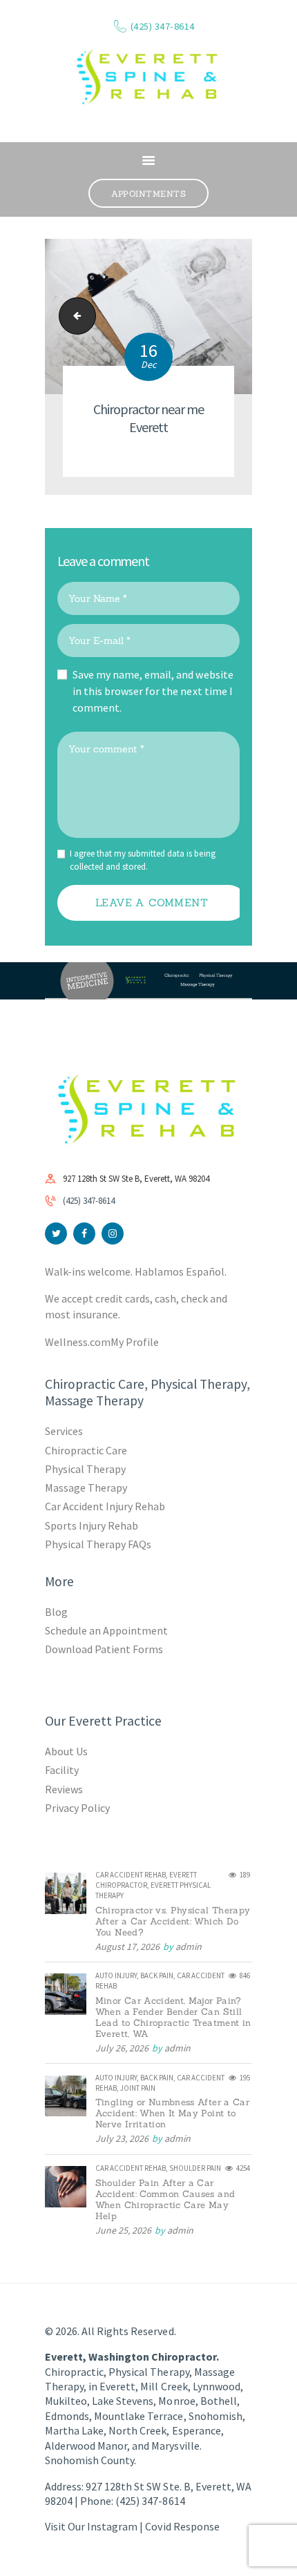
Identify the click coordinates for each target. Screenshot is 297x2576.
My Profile (135, 1342)
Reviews (64, 1789)
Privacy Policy (77, 1808)
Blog (56, 1612)
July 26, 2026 (122, 2048)
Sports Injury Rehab (92, 1525)
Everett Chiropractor (146, 1880)
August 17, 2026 (127, 1946)
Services (64, 1431)
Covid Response (182, 2526)
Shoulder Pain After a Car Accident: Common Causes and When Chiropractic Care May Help (165, 2200)
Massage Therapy (86, 1487)
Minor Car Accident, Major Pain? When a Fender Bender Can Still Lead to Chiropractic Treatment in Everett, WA (173, 2018)
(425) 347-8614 (89, 1201)
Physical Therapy (85, 1469)
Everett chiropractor (73, 316)
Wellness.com (78, 1342)
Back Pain (157, 1975)
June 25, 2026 (123, 2230)
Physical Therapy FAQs (98, 1544)
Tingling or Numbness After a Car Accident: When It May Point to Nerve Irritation (172, 2114)
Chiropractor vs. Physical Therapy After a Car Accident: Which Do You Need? (173, 1922)
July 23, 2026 (122, 2138)
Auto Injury (116, 1975)
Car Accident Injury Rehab (105, 1506)
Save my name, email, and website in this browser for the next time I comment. (153, 691)
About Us (66, 1751)
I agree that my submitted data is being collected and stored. (143, 860)
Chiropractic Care (86, 1450)
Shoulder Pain (195, 2168)
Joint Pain (138, 2088)
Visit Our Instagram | (95, 2526)
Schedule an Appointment (106, 1630)
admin (189, 1946)
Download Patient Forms (104, 1649)
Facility (62, 1770)
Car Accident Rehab (131, 1875)
